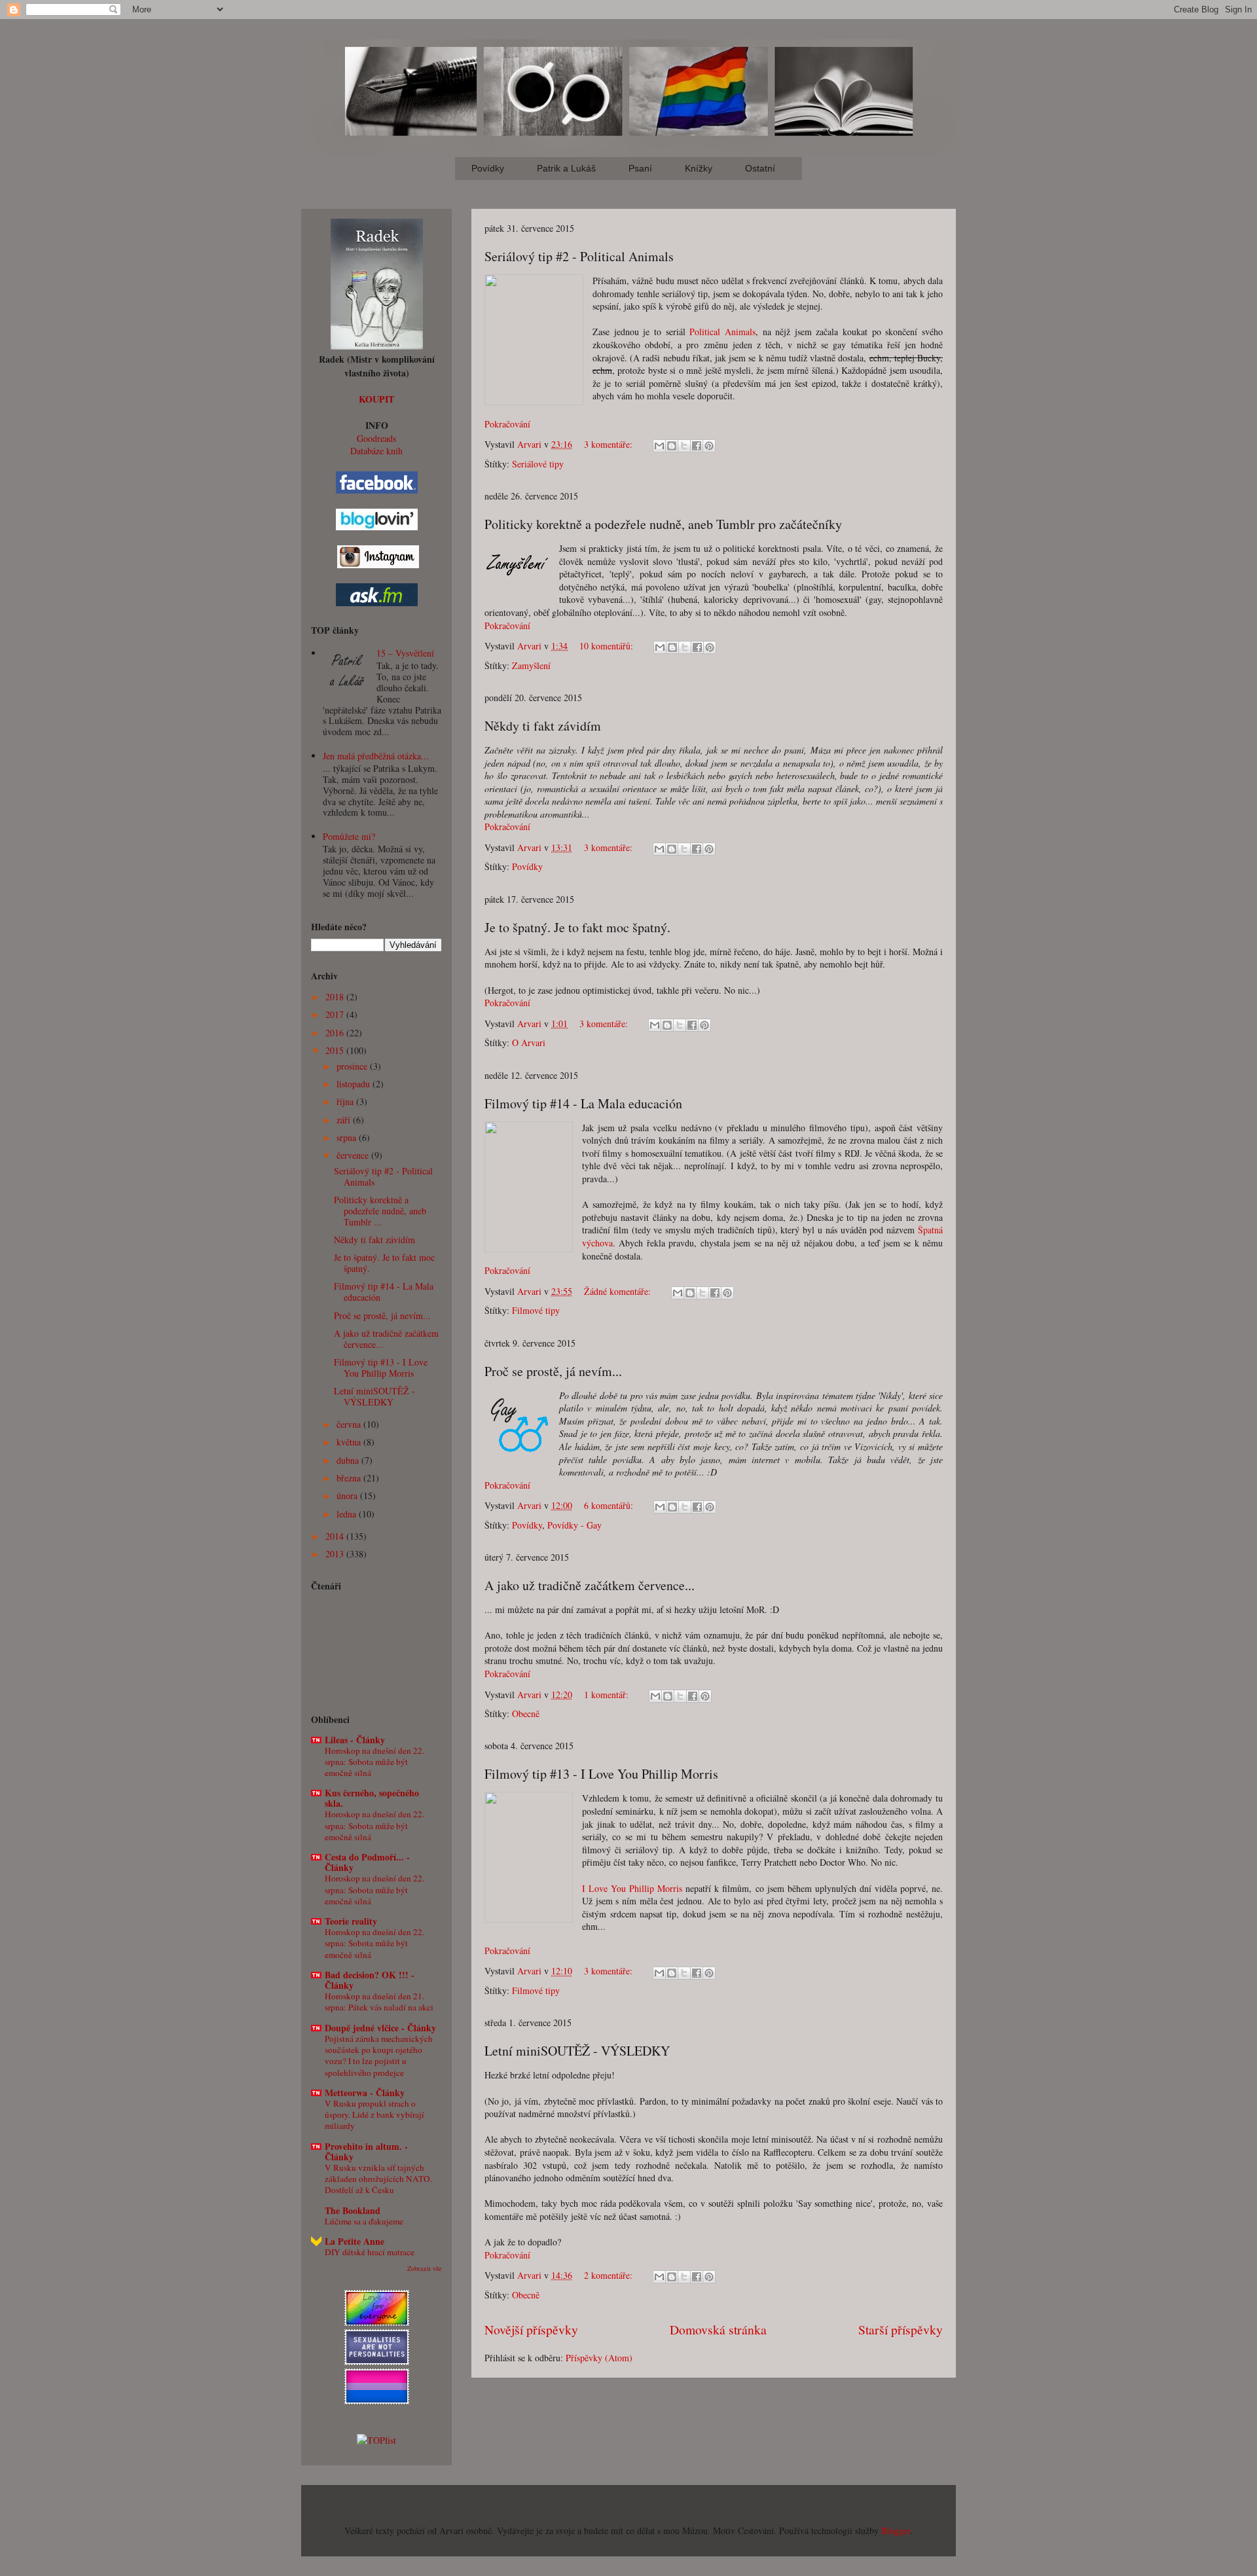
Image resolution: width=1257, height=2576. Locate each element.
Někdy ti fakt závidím (543, 726)
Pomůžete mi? (349, 836)
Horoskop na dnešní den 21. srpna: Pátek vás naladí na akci (379, 2002)
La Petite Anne (355, 2241)
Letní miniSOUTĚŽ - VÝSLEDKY (577, 2051)
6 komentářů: (610, 1505)
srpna (348, 1137)
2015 (336, 1050)
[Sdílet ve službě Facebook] (697, 446)
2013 (336, 1554)
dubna (349, 1460)
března (350, 1478)
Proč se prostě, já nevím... (553, 1371)
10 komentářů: (608, 646)
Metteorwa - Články (365, 2093)
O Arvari (529, 1043)
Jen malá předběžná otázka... (376, 756)
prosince (353, 1066)
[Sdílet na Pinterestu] (709, 446)
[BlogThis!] (672, 446)
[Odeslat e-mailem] (659, 446)
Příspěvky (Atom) (599, 2358)
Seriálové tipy (538, 464)
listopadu (355, 1084)
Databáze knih (376, 451)
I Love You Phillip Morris (632, 1888)
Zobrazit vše (425, 2268)
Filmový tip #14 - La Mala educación (583, 1103)
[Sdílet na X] (684, 446)
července (354, 1155)
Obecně (526, 1714)
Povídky (527, 866)
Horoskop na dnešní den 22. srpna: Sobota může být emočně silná (374, 1762)
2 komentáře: (610, 2275)
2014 (336, 1536)
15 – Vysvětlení (405, 653)
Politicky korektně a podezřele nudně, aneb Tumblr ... (380, 1211)
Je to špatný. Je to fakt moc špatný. (577, 927)
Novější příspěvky (531, 2330)
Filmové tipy (536, 1310)
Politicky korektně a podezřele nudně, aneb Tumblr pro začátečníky (663, 524)
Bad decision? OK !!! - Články (370, 1980)
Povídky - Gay (574, 1525)
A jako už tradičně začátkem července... (590, 1585)
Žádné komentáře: (619, 1291)
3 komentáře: (610, 444)
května (350, 1442)
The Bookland (353, 2210)
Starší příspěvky (901, 2330)
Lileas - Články (355, 1740)
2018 (336, 997)
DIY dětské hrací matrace (370, 2252)
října (346, 1101)
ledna (348, 1514)
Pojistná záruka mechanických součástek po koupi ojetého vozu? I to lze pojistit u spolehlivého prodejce (379, 2056)
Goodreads (376, 438)
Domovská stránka (718, 2330)
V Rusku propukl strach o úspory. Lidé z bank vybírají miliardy (374, 2115)
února (348, 1496)
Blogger (896, 2531)
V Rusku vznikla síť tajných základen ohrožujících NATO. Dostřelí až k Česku (378, 2179)
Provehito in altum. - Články (366, 2151)
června (350, 1424)
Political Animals (722, 332)
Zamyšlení (531, 665)
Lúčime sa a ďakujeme (364, 2221)
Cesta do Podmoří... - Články (367, 1862)
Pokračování (507, 424)
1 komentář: (608, 1695)
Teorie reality (351, 1921)
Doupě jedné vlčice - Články (380, 2028)
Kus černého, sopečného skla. (372, 1798)
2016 (336, 1033)
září (345, 1120)
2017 (336, 1014)
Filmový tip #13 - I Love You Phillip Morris (601, 1774)
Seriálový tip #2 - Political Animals (579, 256)
